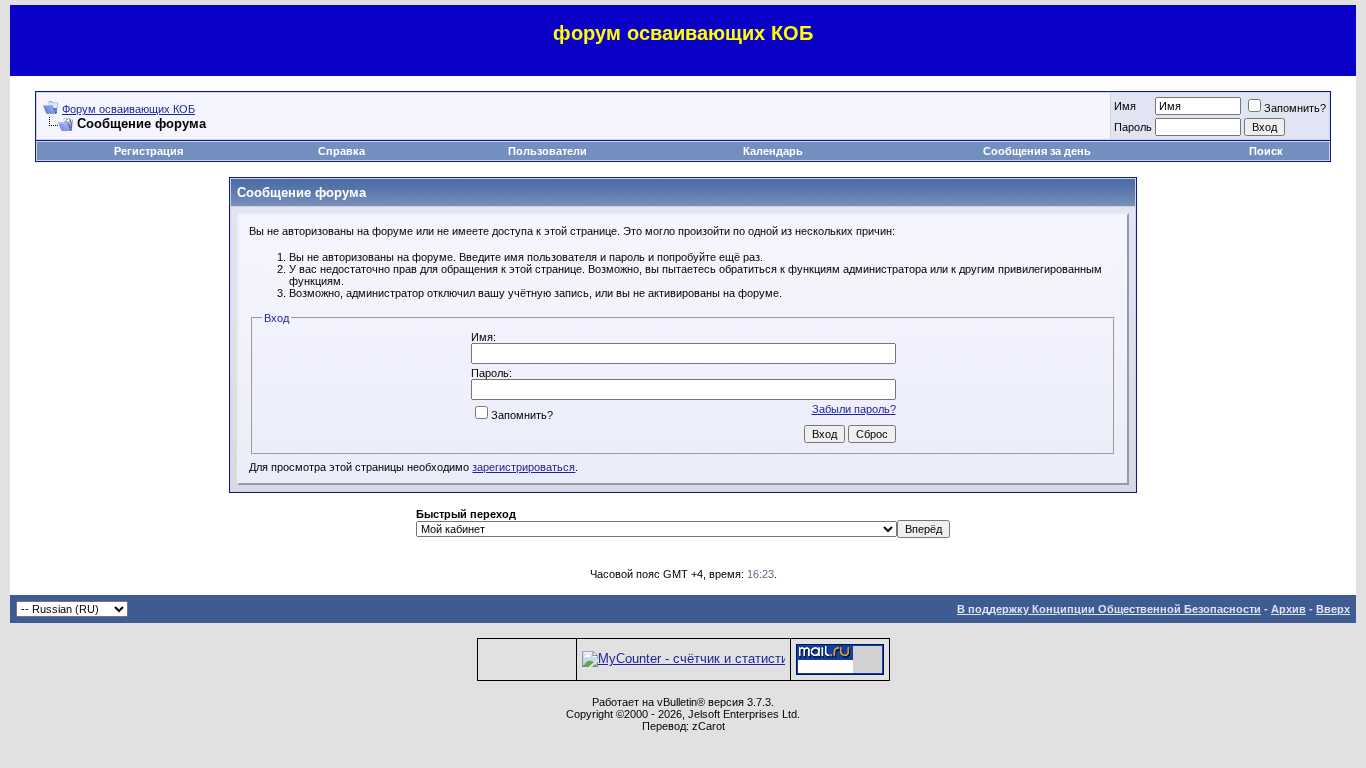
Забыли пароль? (854, 409)
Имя (1125, 106)
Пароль (1133, 127)
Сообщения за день (1037, 151)
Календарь (773, 151)
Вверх (1333, 609)
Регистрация (148, 151)
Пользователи (547, 151)
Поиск (1266, 151)
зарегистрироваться (523, 467)
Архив (1288, 609)
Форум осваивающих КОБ (128, 109)
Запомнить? (1295, 108)
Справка (341, 151)
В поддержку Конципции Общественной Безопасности (1109, 609)
